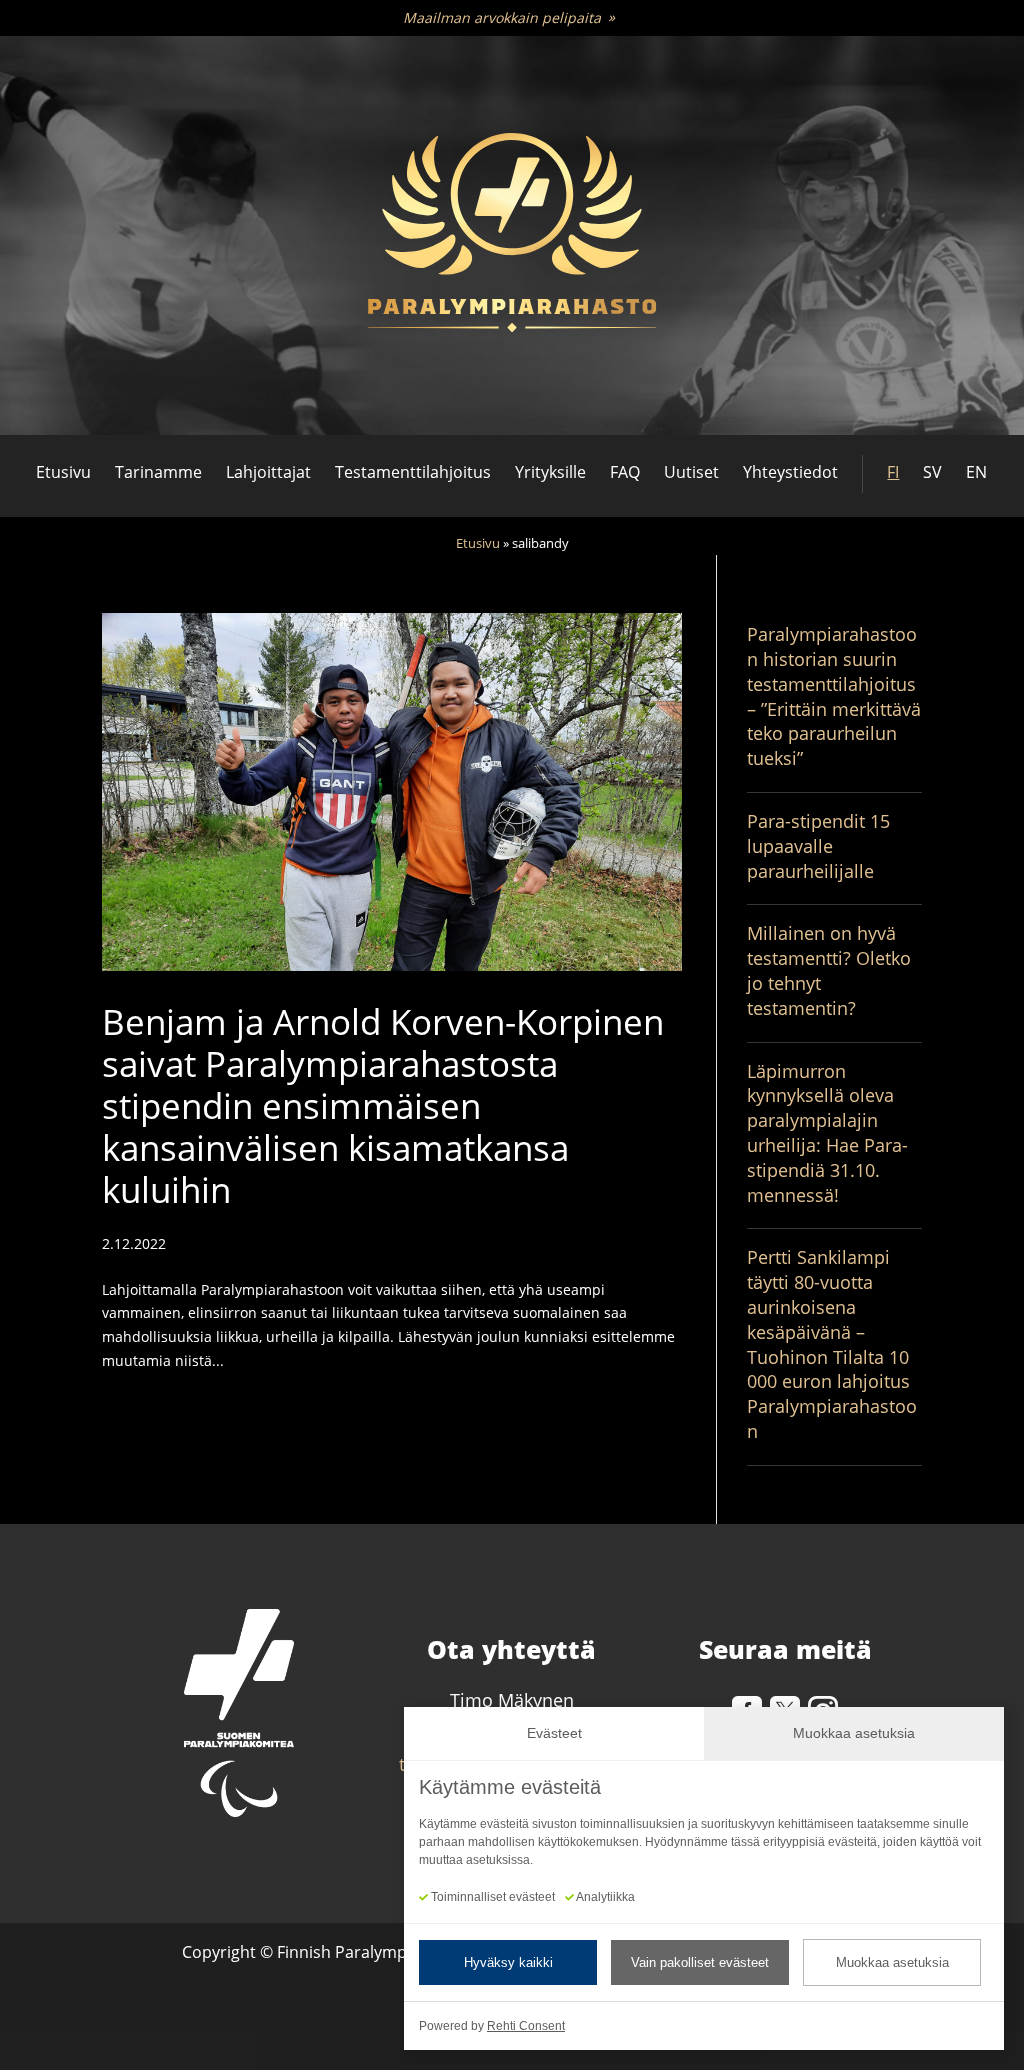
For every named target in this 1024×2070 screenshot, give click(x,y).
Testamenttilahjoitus (413, 472)
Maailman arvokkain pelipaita (502, 17)
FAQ (625, 472)
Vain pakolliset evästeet (700, 1962)
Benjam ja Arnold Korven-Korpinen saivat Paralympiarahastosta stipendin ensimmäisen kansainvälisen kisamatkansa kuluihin (383, 1105)
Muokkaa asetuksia (892, 1962)
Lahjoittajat (268, 472)
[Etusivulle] (512, 236)
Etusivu (63, 472)
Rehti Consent (526, 2026)
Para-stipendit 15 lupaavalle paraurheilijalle (818, 846)
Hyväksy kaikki (508, 1962)
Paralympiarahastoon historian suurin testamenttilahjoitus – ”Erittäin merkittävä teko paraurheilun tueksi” (834, 696)
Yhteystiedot (790, 472)
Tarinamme (158, 472)
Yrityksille (550, 472)
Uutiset (691, 472)
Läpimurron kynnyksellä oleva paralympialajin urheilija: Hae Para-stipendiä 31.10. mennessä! (827, 1133)
